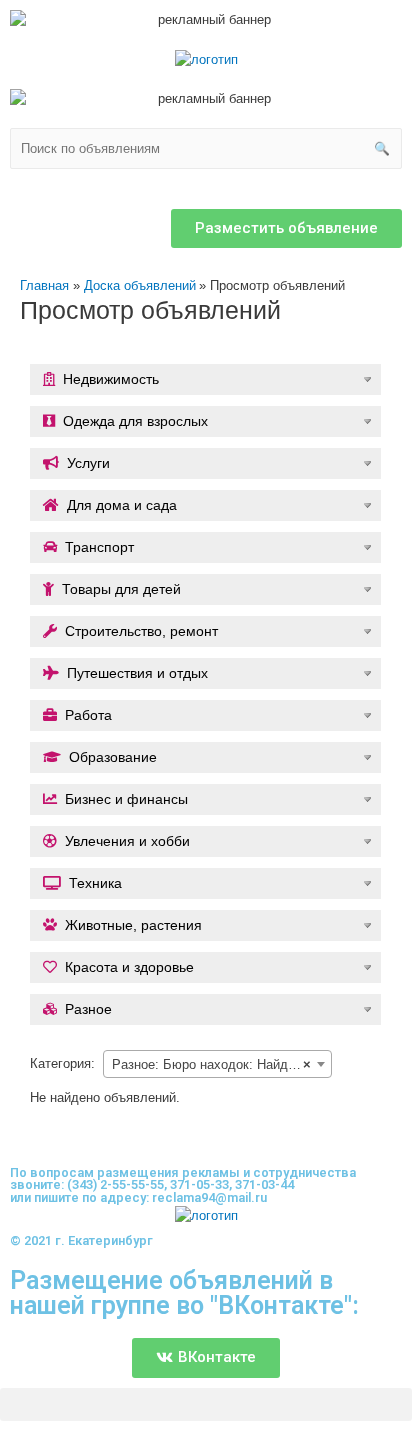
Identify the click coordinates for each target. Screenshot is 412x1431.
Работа (88, 715)
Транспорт (99, 547)
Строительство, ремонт (141, 631)
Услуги (88, 463)
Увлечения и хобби (127, 841)
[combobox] (217, 1064)
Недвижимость (111, 379)
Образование (113, 757)
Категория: (62, 1063)
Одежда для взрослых (135, 421)
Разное (88, 1009)
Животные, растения (133, 925)
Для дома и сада (122, 505)
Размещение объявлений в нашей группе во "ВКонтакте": (184, 1293)
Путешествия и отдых (137, 673)
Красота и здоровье (129, 967)
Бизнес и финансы (126, 799)
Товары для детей (121, 589)
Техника (95, 883)
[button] (286, 228)
